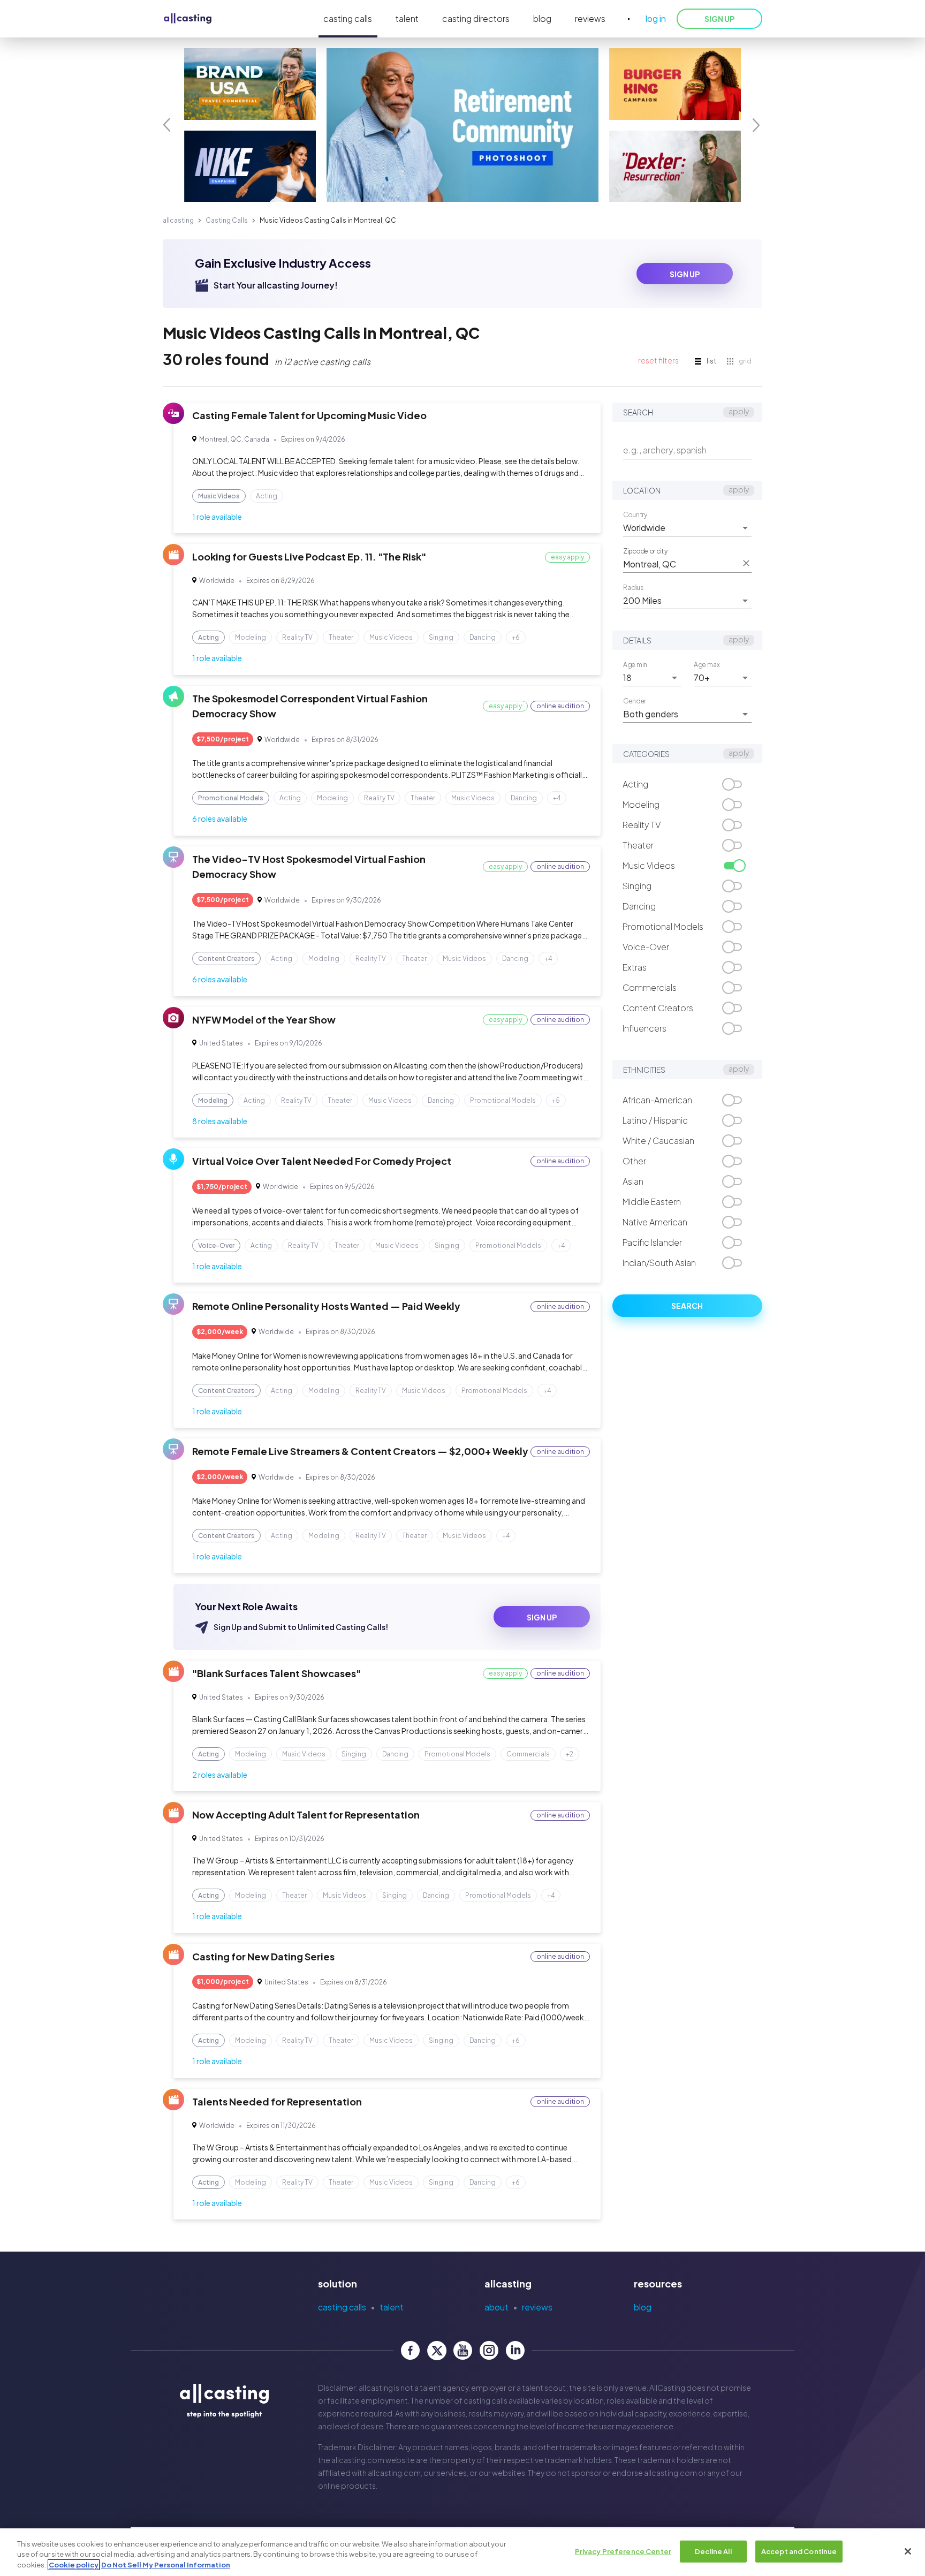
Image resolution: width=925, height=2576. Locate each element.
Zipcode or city (645, 551)
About (496, 2307)
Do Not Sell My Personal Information (166, 2565)
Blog (643, 2307)
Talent (392, 2307)
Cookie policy (74, 2565)
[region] (462, 2552)
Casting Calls (227, 220)
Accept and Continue (799, 2551)
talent (407, 18)
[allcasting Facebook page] (410, 2350)
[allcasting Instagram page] (489, 2350)
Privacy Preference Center (623, 2551)
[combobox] (679, 528)
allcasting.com (358, 2460)
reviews (590, 18)
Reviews (537, 2307)
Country (635, 514)
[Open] (745, 528)
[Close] (908, 2551)
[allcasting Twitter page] (437, 2350)
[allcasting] (188, 19)
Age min (635, 664)
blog (542, 18)
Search (687, 1306)
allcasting (178, 220)
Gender (635, 701)
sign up (685, 274)
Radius (633, 587)
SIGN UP (719, 19)
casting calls (348, 18)
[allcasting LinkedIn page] (515, 2350)
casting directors (476, 18)
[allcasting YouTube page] (463, 2350)
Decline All (713, 2551)
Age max (707, 664)
